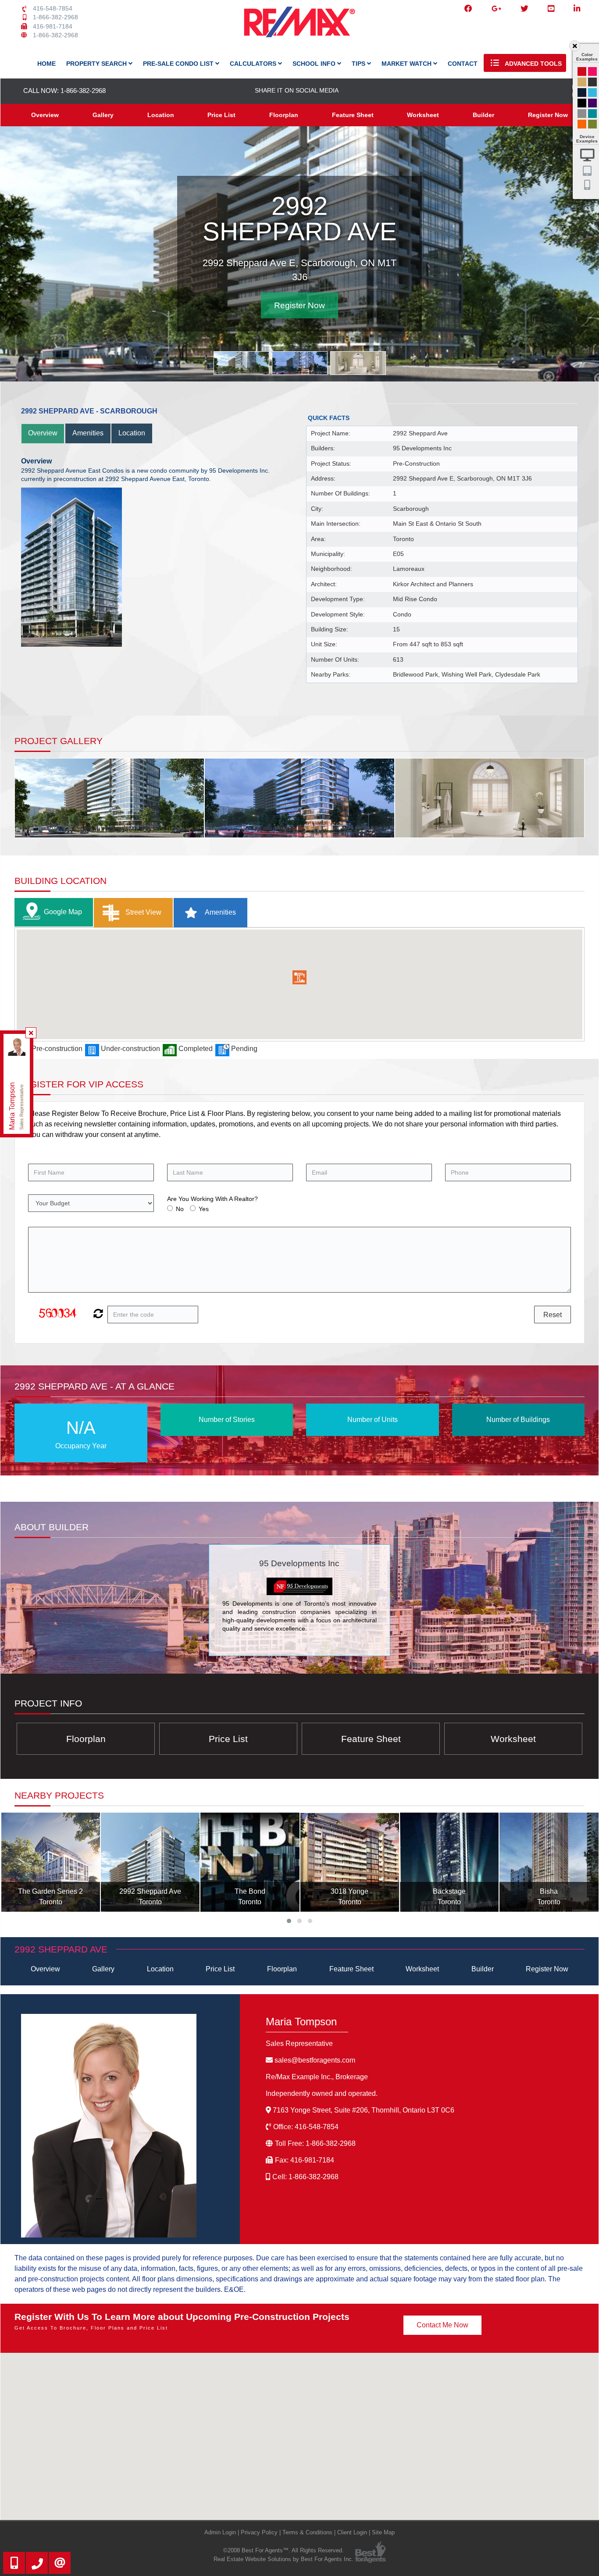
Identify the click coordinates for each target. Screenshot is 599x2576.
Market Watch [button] (407, 64)
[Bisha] (449, 1862)
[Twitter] (524, 9)
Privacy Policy (259, 2532)
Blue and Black (592, 114)
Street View (143, 912)
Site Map (383, 2532)
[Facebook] (468, 9)
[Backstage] (350, 1862)
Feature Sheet (353, 115)
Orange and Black (582, 124)
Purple (592, 103)
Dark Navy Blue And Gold (582, 93)
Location (161, 115)
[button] (299, 977)
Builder (483, 115)
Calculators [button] (254, 64)
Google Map (63, 912)
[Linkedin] (577, 9)
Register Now (548, 115)
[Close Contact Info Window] (31, 1033)
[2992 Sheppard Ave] (51, 1862)
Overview (45, 115)
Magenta (592, 71)
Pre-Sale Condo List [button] (179, 64)
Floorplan (284, 115)
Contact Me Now (442, 2325)
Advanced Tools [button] (533, 64)
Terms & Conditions (307, 2532)
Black (582, 103)
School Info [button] (315, 64)
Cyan (592, 93)
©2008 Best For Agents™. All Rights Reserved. (283, 2550)
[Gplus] (496, 9)
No (180, 1209)
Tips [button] (359, 64)
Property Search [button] (97, 64)
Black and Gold (592, 82)
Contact (463, 64)
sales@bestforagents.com (315, 2060)
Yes (204, 1209)
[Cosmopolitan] (549, 1862)
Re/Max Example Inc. (317, 2077)
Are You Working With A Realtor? (212, 1199)
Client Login (352, 2532)
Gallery (103, 115)
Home (46, 64)
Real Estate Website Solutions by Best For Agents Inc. (283, 2559)
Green (592, 124)
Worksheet (423, 115)
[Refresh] (97, 1315)
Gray (582, 114)
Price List (221, 115)
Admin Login (220, 2532)
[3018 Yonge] (250, 1862)
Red (582, 71)
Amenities (88, 433)
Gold (582, 82)
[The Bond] (150, 1862)
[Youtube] (551, 9)
